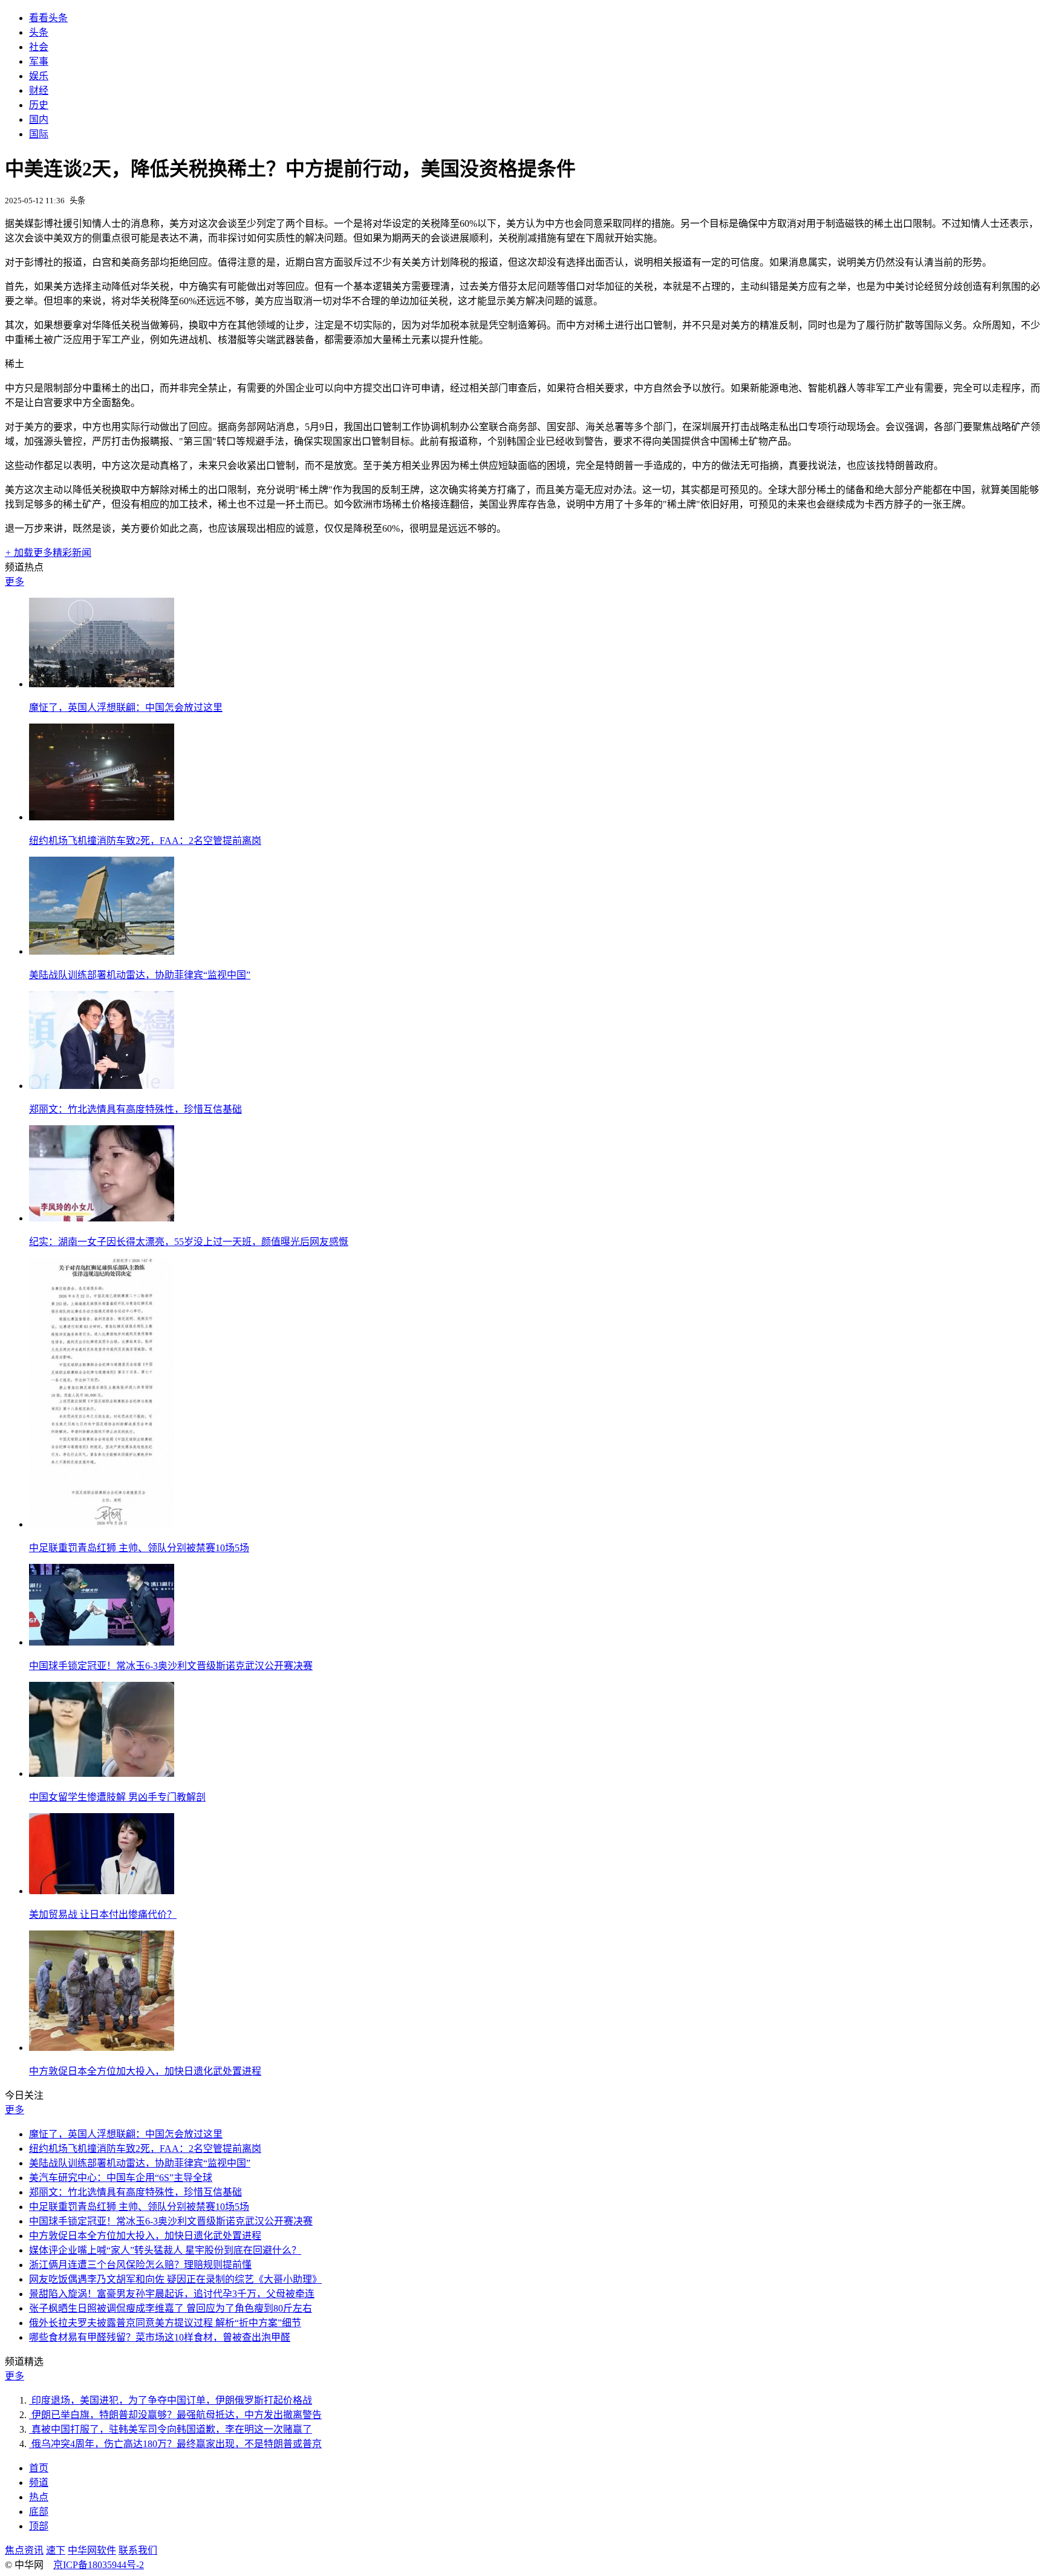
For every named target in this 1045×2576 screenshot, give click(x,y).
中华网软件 (92, 2550)
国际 (39, 134)
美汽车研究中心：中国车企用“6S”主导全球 (121, 2178)
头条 (39, 32)
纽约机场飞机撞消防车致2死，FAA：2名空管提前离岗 (145, 841)
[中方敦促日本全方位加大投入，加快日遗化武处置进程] (102, 2048)
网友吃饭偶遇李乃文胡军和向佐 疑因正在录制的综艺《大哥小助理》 (175, 2279)
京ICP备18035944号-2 (99, 2565)
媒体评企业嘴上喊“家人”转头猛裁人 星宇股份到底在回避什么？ (165, 2250)
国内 (39, 119)
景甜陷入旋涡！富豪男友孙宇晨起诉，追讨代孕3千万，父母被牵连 (172, 2294)
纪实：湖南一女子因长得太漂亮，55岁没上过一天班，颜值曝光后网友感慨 (189, 1242)
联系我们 (138, 2550)
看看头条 (48, 18)
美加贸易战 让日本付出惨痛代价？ (103, 1914)
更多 (15, 582)
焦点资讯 (24, 2550)
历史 (39, 105)
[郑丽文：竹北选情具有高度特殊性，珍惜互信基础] (102, 1086)
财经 (39, 90)
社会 (39, 47)
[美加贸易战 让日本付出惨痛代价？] (102, 1891)
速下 (56, 2550)
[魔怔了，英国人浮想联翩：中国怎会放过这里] (102, 684)
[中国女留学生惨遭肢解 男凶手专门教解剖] (102, 1773)
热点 (39, 2497)
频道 (39, 2483)
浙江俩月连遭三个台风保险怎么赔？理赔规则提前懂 (140, 2265)
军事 (39, 61)
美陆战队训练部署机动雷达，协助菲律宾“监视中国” (140, 975)
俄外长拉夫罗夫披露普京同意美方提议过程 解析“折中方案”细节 (165, 2323)
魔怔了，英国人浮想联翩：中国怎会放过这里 (126, 708)
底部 (39, 2512)
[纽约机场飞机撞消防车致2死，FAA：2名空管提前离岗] (102, 817)
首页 (39, 2468)
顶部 (39, 2526)
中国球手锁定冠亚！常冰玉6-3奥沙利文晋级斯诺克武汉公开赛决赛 (171, 1666)
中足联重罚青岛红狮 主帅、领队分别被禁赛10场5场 (139, 1548)
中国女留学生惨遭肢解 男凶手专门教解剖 (117, 1797)
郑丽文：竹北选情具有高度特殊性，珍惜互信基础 (135, 1109)
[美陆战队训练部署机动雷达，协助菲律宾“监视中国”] (102, 951)
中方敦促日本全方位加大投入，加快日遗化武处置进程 (145, 2071)
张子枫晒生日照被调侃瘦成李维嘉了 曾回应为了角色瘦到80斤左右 (171, 2308)
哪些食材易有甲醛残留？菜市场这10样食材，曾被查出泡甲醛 (160, 2337)
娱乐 (39, 76)
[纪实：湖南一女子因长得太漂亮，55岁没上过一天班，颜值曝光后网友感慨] (102, 1218)
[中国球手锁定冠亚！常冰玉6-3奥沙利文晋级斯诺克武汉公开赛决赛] (102, 1642)
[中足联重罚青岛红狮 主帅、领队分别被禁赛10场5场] (102, 1524)
